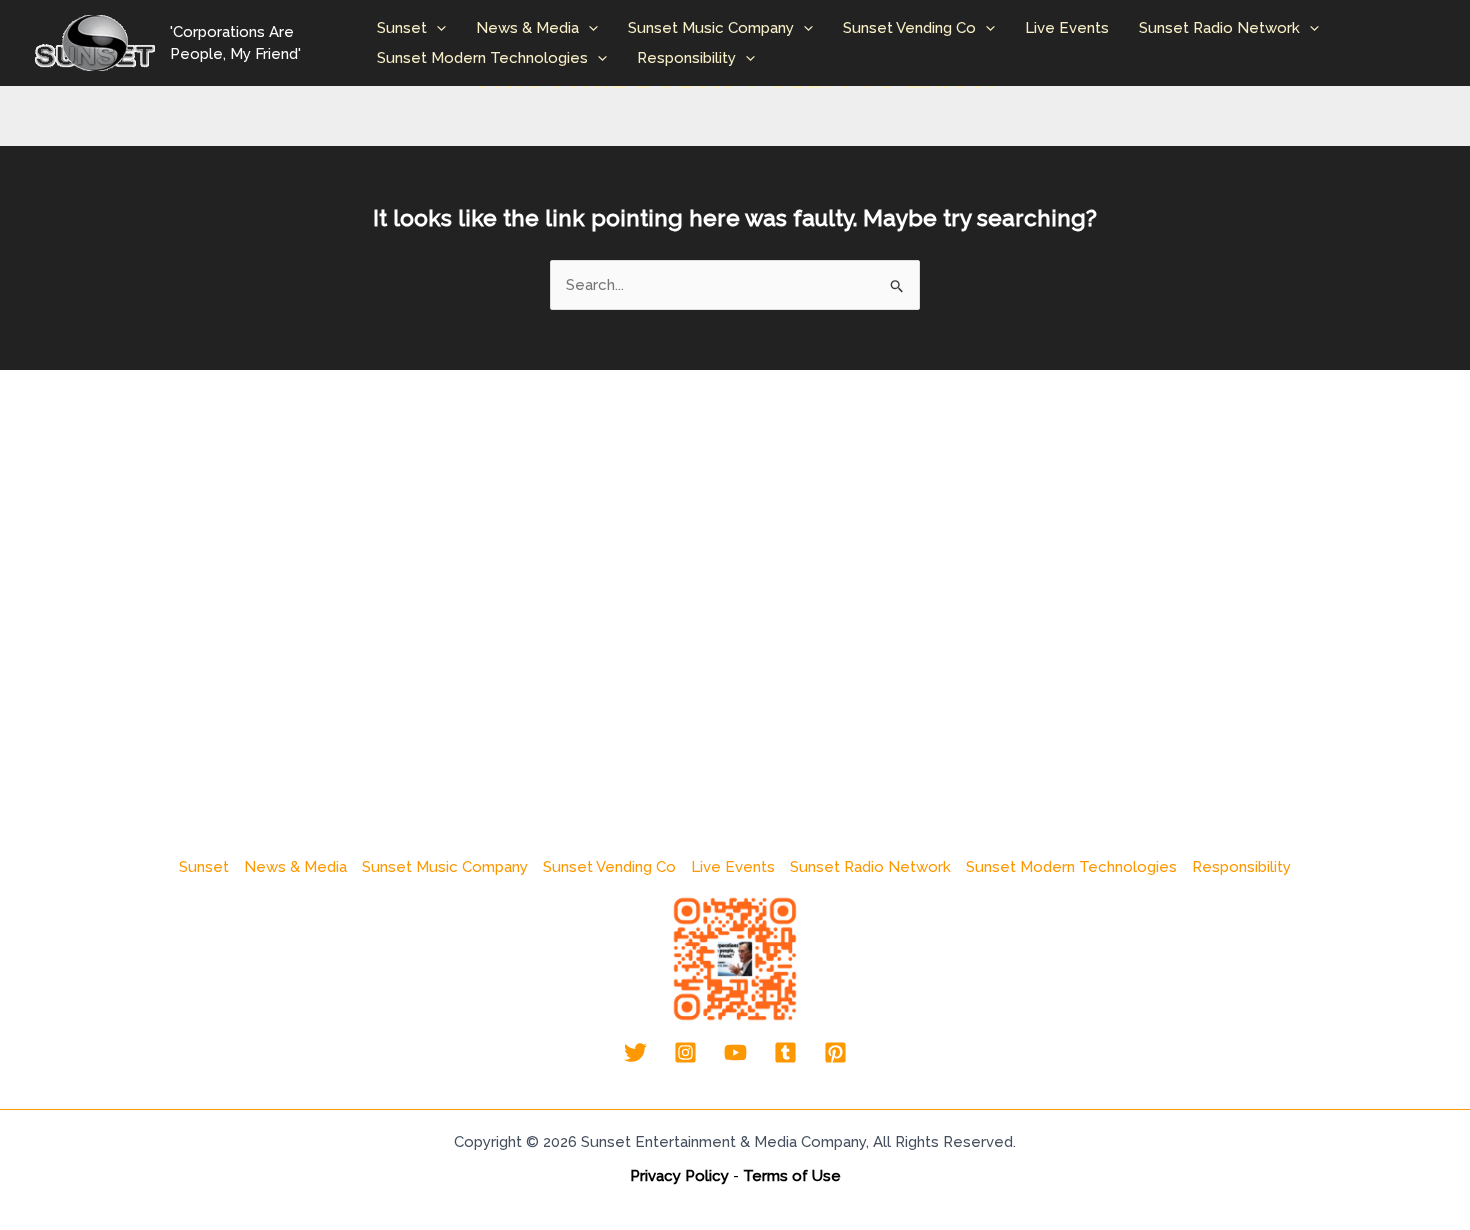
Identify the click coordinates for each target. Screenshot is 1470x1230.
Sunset (402, 28)
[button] (436, 28)
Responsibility (686, 58)
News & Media (527, 28)
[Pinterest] (835, 1052)
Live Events (1067, 28)
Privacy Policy (679, 1176)
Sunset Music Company (711, 28)
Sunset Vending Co (909, 28)
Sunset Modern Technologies (482, 58)
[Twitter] (635, 1052)
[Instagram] (685, 1052)
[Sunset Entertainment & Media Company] (95, 42)
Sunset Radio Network (1219, 28)
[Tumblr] (785, 1052)
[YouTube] (735, 1052)
